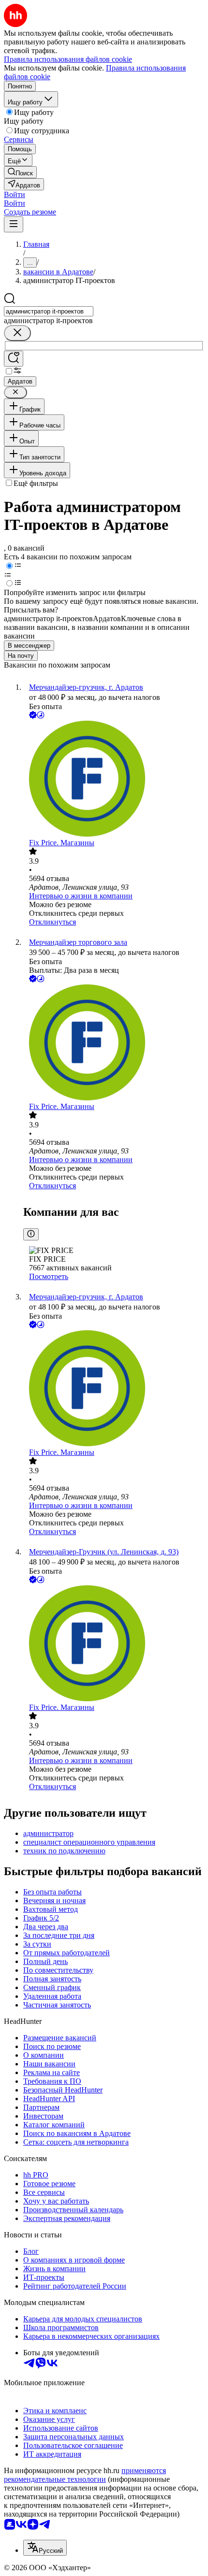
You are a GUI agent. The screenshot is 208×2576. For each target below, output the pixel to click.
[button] (15, 194)
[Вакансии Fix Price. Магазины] (114, 780)
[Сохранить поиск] (14, 359)
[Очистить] (17, 333)
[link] (20, 172)
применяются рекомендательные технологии (85, 2475)
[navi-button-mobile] (14, 224)
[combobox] (49, 311)
